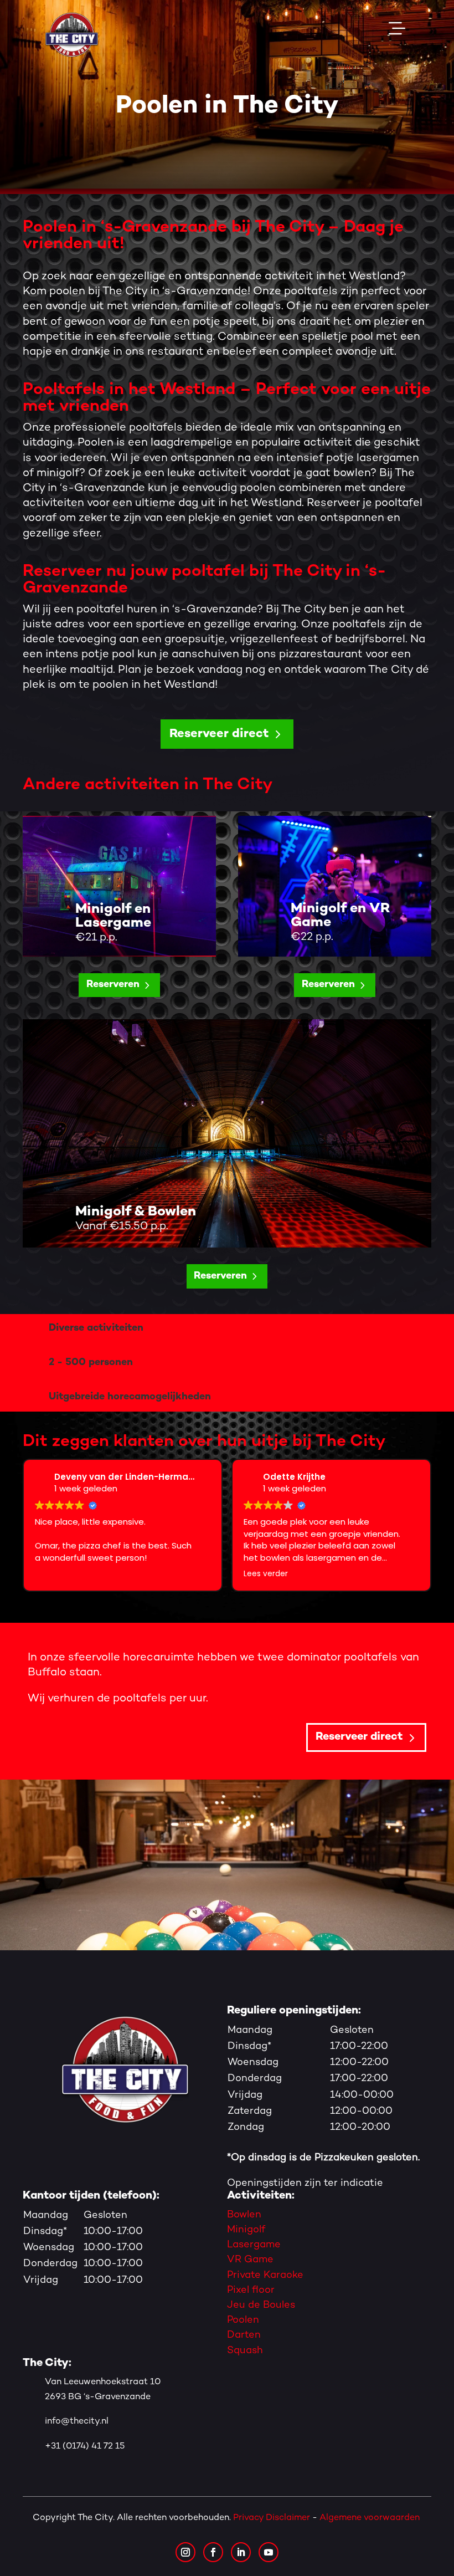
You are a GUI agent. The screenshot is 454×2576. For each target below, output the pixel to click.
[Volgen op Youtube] (269, 2552)
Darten (244, 2335)
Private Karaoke (265, 2275)
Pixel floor (251, 2290)
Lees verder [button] (251, 1574)
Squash (245, 2351)
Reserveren (113, 985)
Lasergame (254, 2245)
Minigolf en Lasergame (113, 916)
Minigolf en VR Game (341, 916)
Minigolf (246, 2230)
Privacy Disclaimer (272, 2518)
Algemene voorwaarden (371, 2518)
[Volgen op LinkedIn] (241, 2552)
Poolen (243, 2320)
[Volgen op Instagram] (185, 2552)
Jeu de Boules (261, 2305)
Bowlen (244, 2215)
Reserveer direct (219, 734)
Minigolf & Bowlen (136, 1212)
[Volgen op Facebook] (213, 2552)
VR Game (250, 2260)
